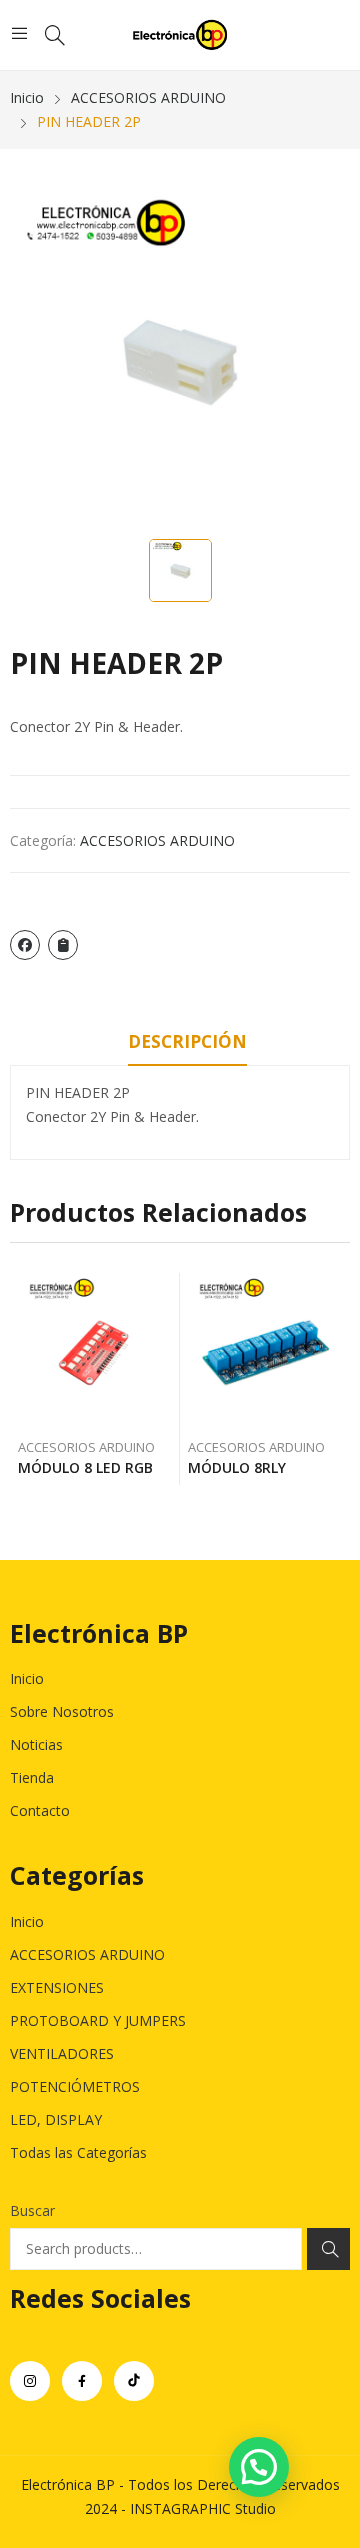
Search (328, 2249)
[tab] (187, 1045)
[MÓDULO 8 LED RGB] (95, 1350)
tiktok (134, 2381)
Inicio (27, 1678)
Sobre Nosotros (62, 1711)
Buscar (32, 2210)
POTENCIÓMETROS (75, 2086)
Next (335, 1379)
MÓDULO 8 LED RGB (85, 1467)
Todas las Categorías (78, 2152)
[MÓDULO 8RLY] (265, 1350)
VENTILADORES (62, 2053)
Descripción (187, 1041)
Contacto (40, 1810)
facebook (82, 2381)
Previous (25, 1379)
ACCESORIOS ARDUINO (157, 840)
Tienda (32, 1777)
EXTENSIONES (57, 1987)
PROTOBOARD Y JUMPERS (98, 2020)
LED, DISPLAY (56, 2119)
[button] (259, 2467)
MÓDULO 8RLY (237, 1467)
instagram (30, 2381)
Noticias (36, 1744)
